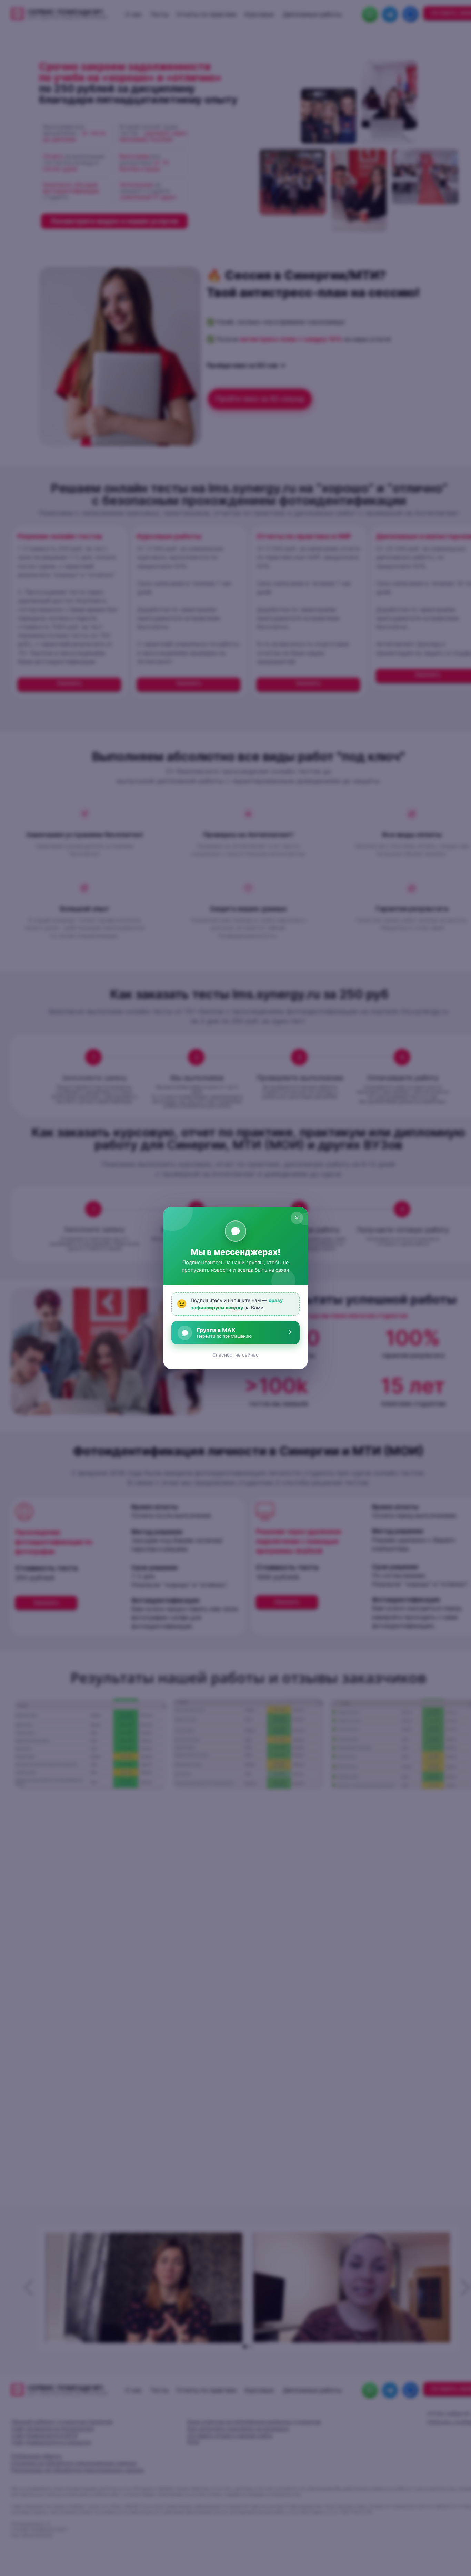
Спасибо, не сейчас (235, 1355)
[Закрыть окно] (297, 1218)
